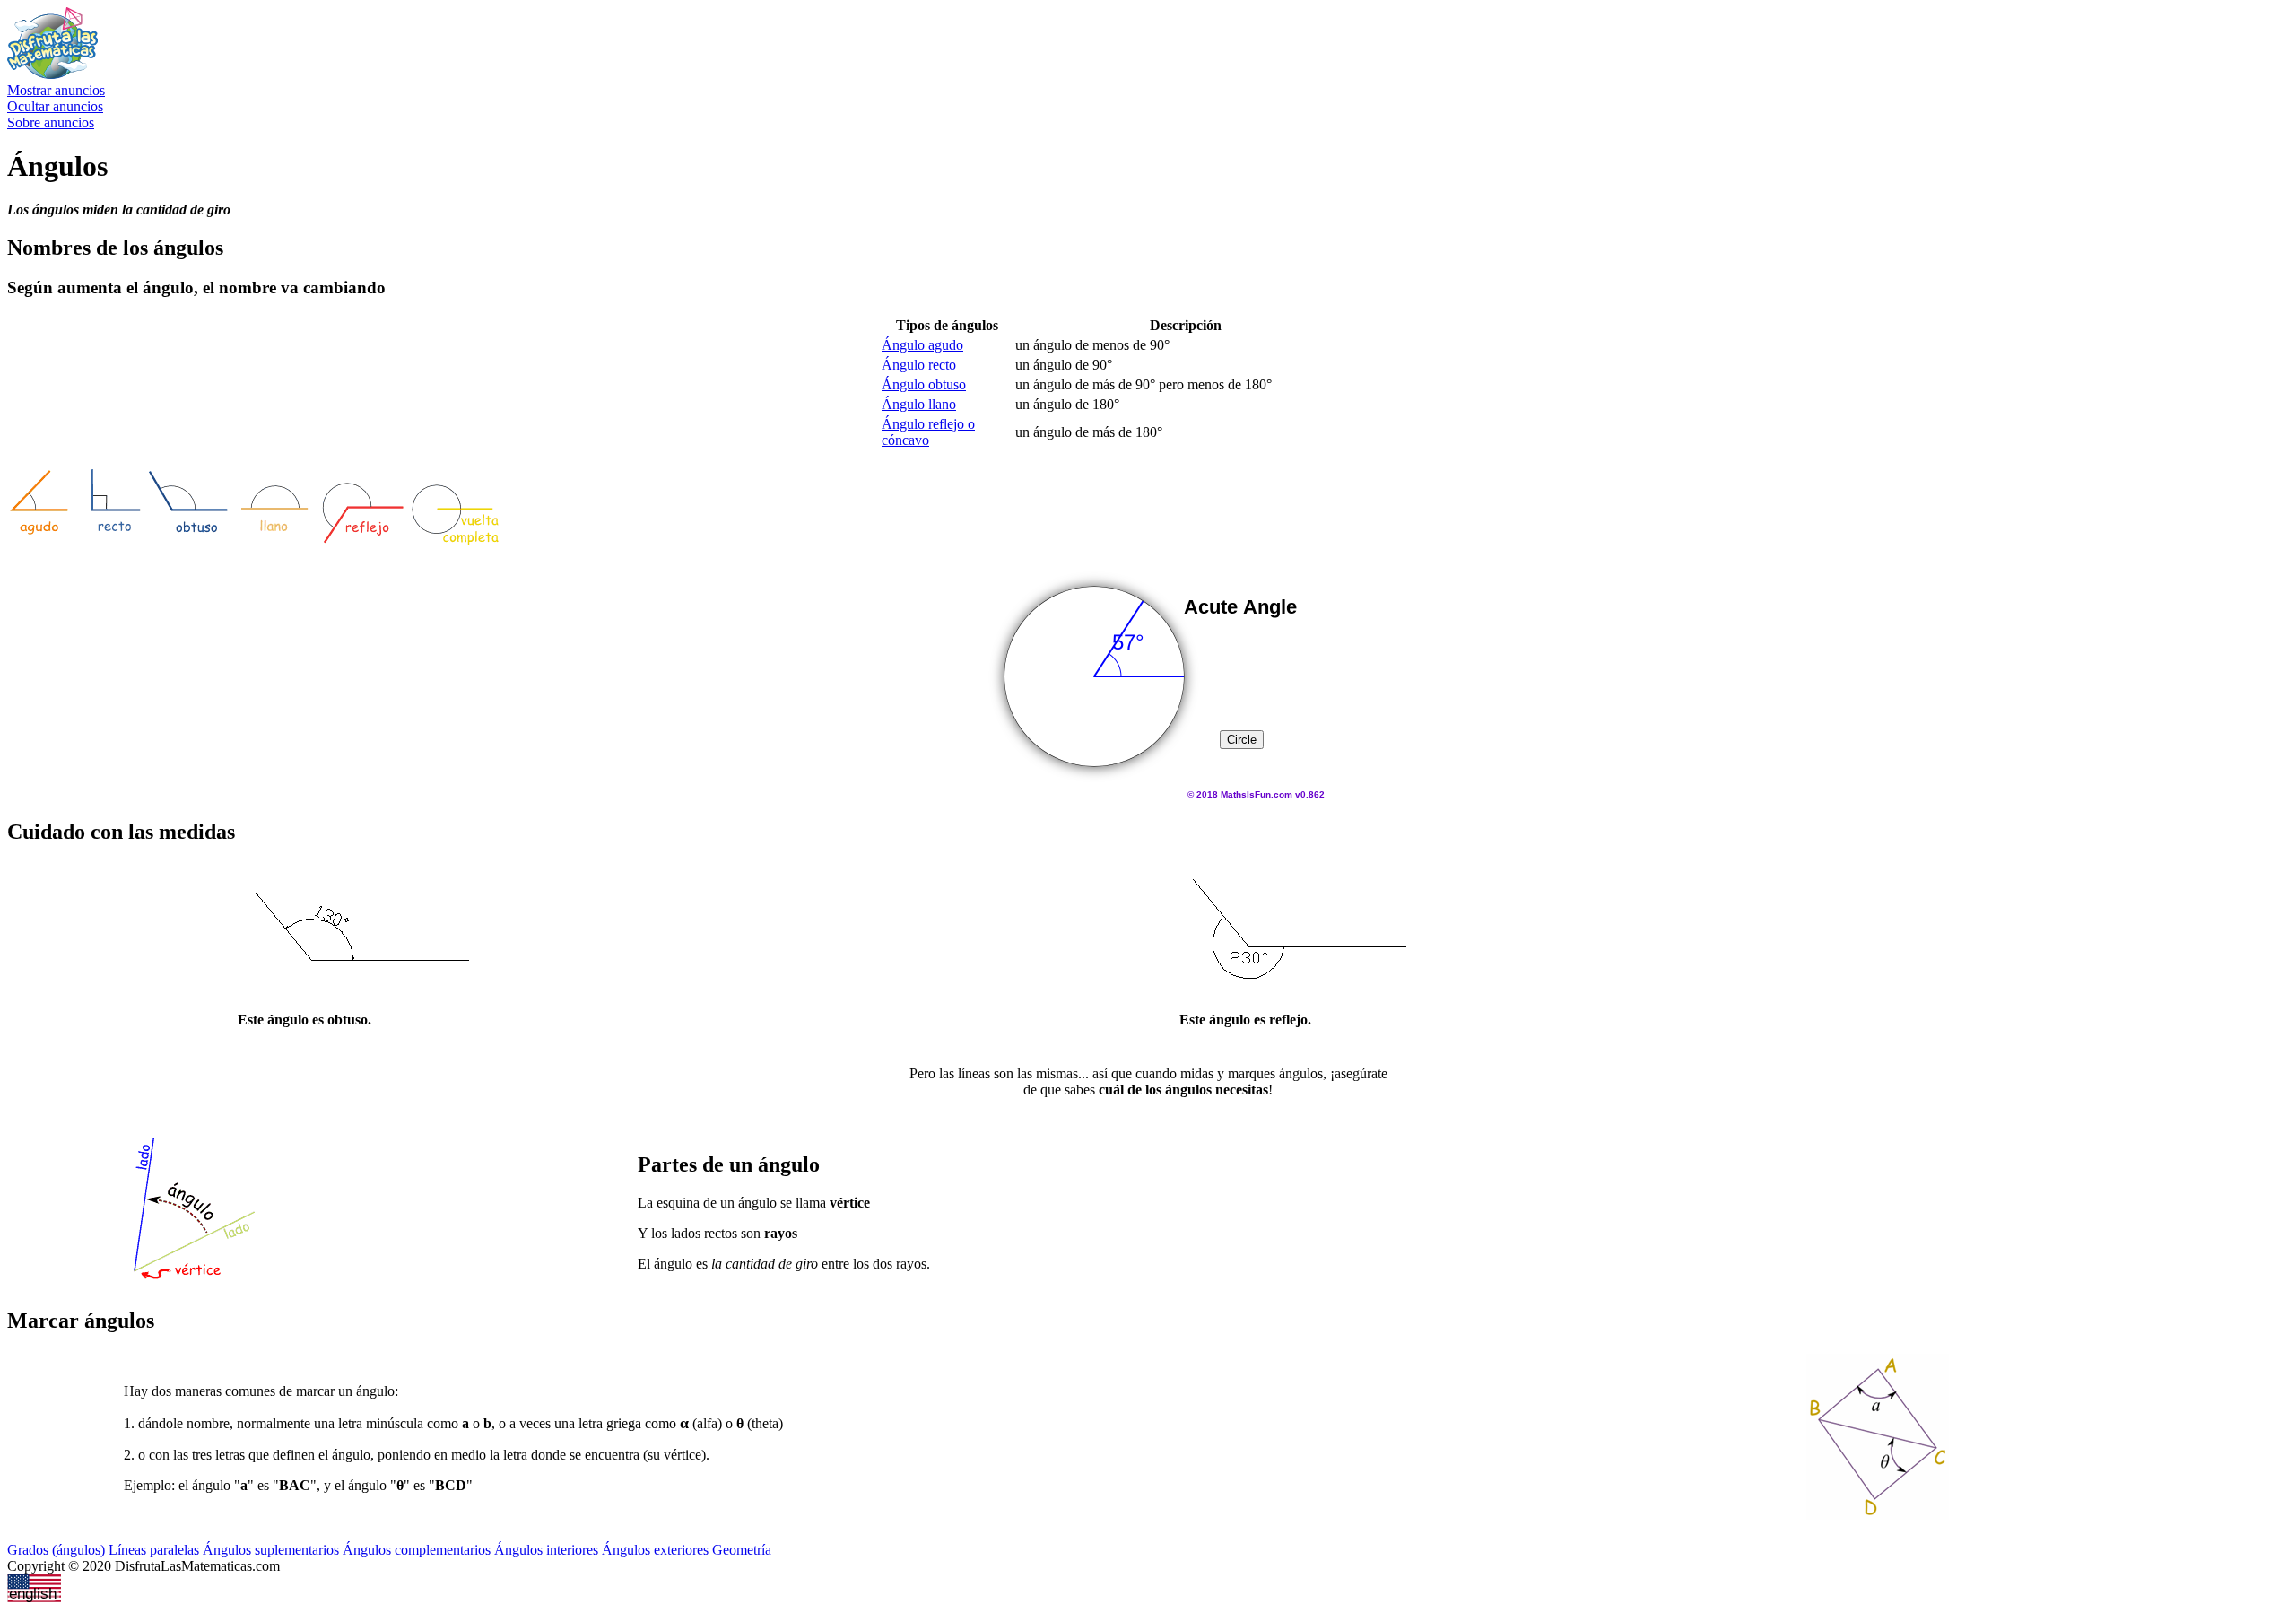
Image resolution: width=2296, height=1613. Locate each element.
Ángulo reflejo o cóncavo (928, 432)
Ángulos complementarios (417, 1550)
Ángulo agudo (922, 345)
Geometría (742, 1550)
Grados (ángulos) (56, 1550)
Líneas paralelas (154, 1550)
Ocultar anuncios (55, 106)
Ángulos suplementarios (271, 1550)
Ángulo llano (919, 404)
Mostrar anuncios (56, 90)
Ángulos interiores (546, 1550)
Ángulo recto (919, 365)
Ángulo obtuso (924, 384)
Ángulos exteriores (655, 1550)
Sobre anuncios (51, 122)
